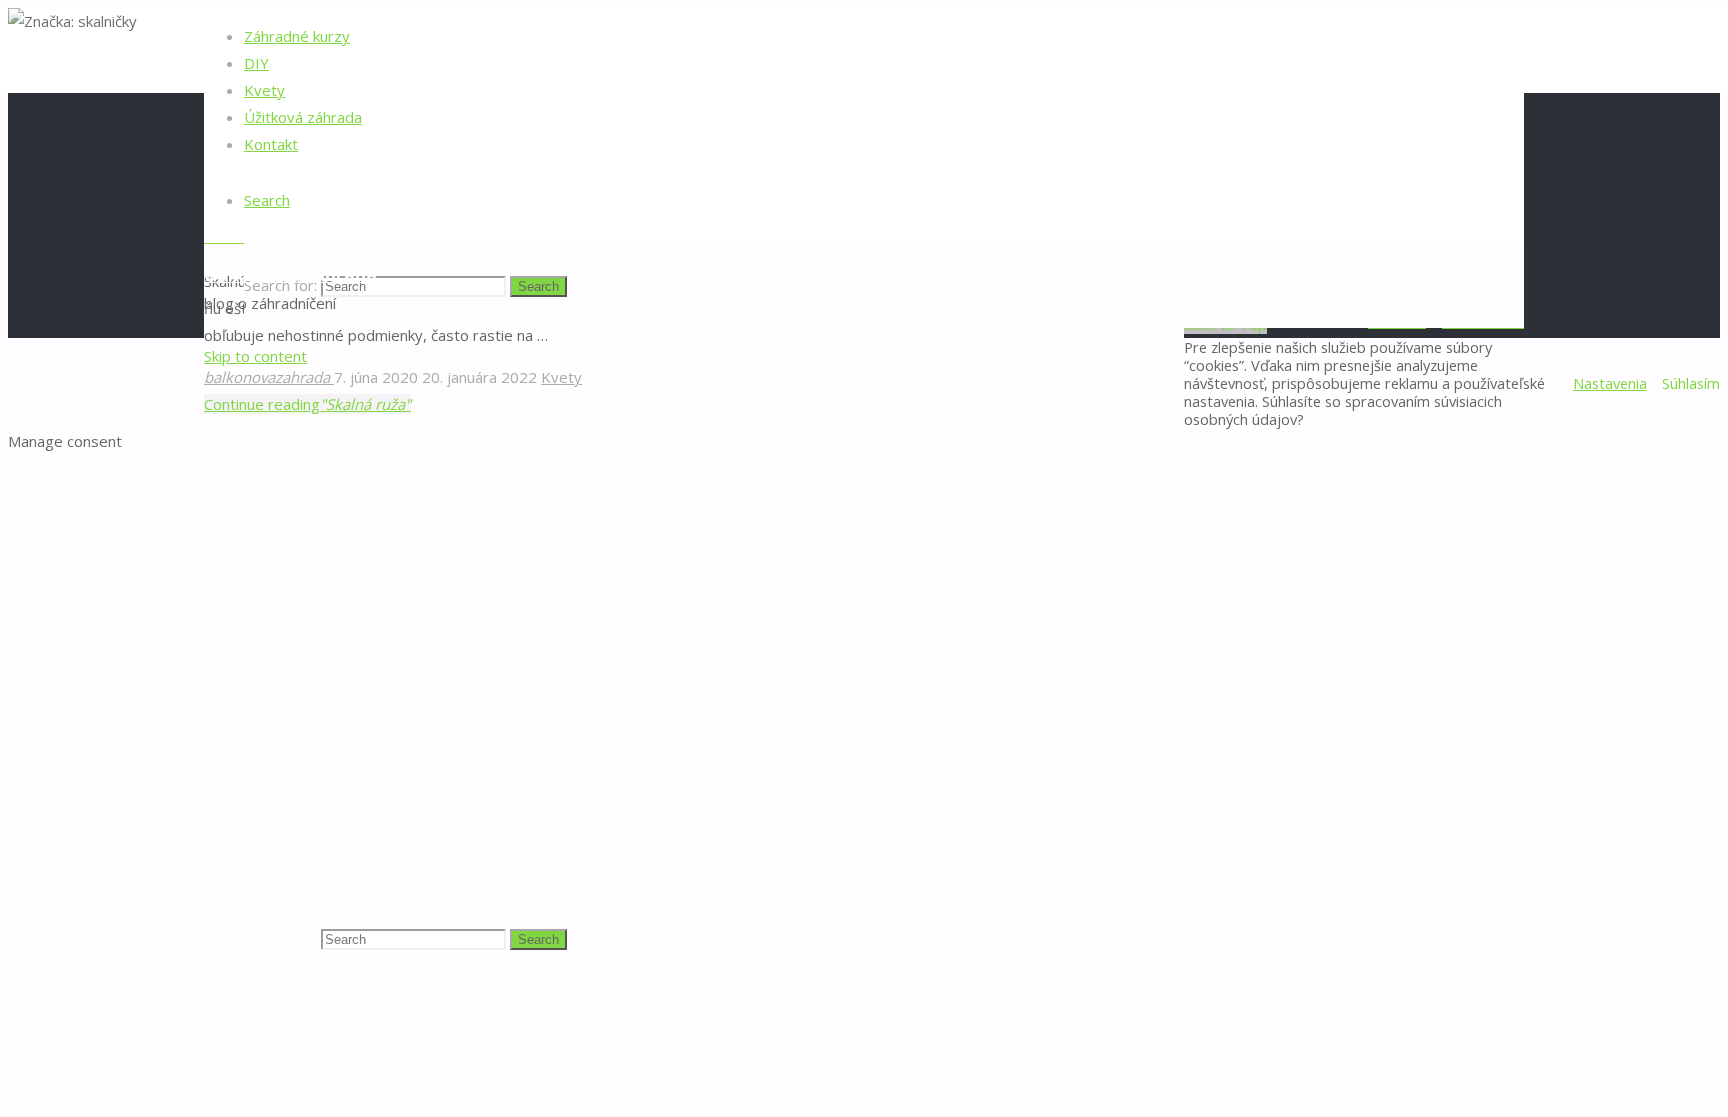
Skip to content (255, 356)
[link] (267, 200)
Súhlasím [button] (1691, 383)
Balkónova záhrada (290, 274)
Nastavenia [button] (1610, 383)
